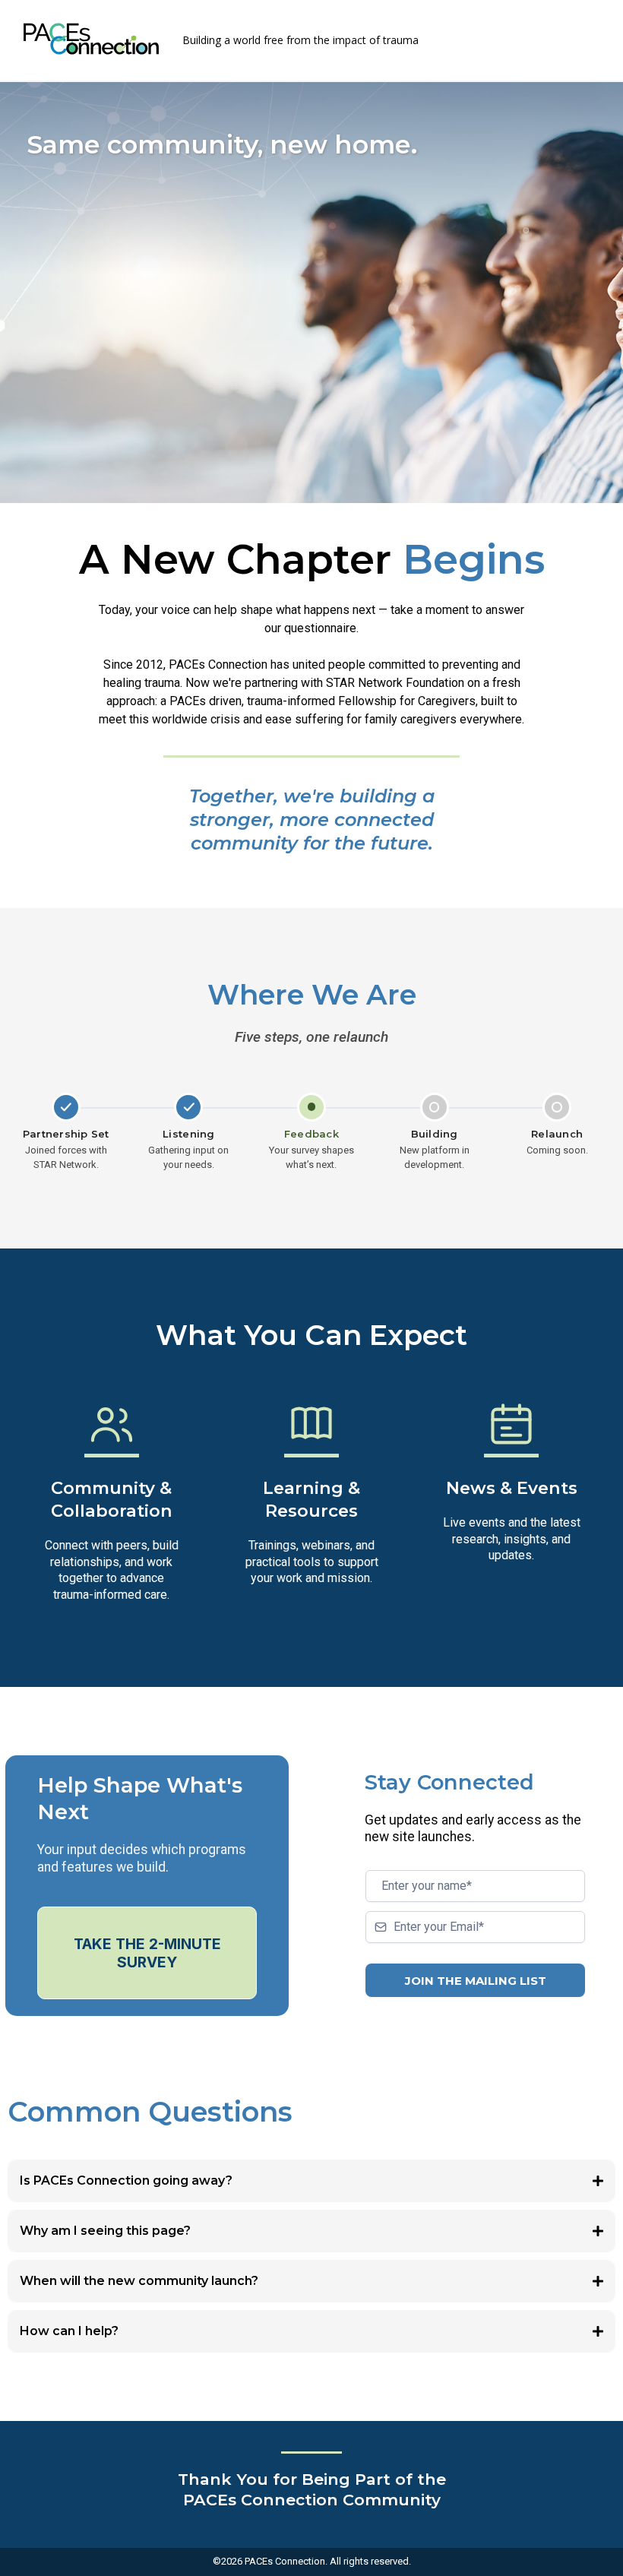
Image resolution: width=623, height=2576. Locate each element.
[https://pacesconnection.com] (91, 39)
